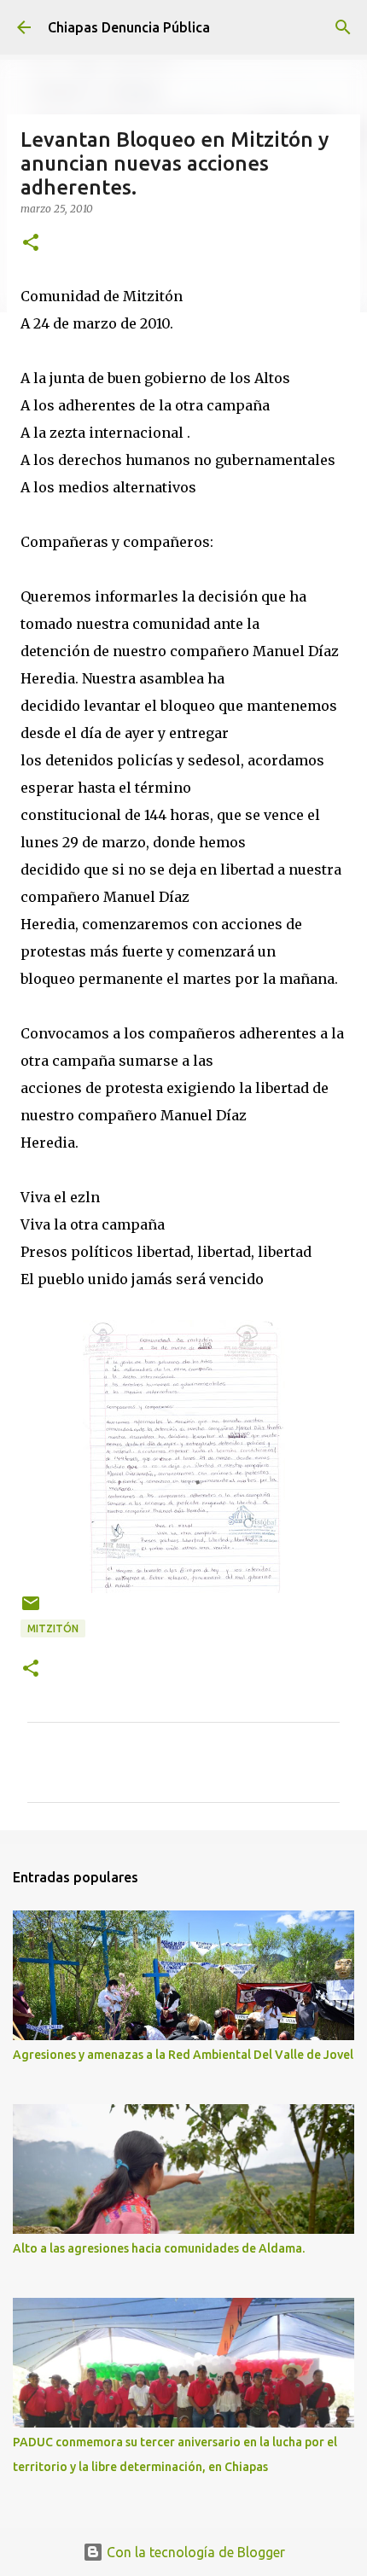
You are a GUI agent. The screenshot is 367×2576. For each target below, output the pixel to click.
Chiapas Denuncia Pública (129, 27)
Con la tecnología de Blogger (194, 2552)
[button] (31, 244)
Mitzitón (53, 1628)
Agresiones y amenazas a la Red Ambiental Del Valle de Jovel (183, 2055)
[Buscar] (343, 27)
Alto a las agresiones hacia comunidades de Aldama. (159, 2248)
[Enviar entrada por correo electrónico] (31, 1610)
